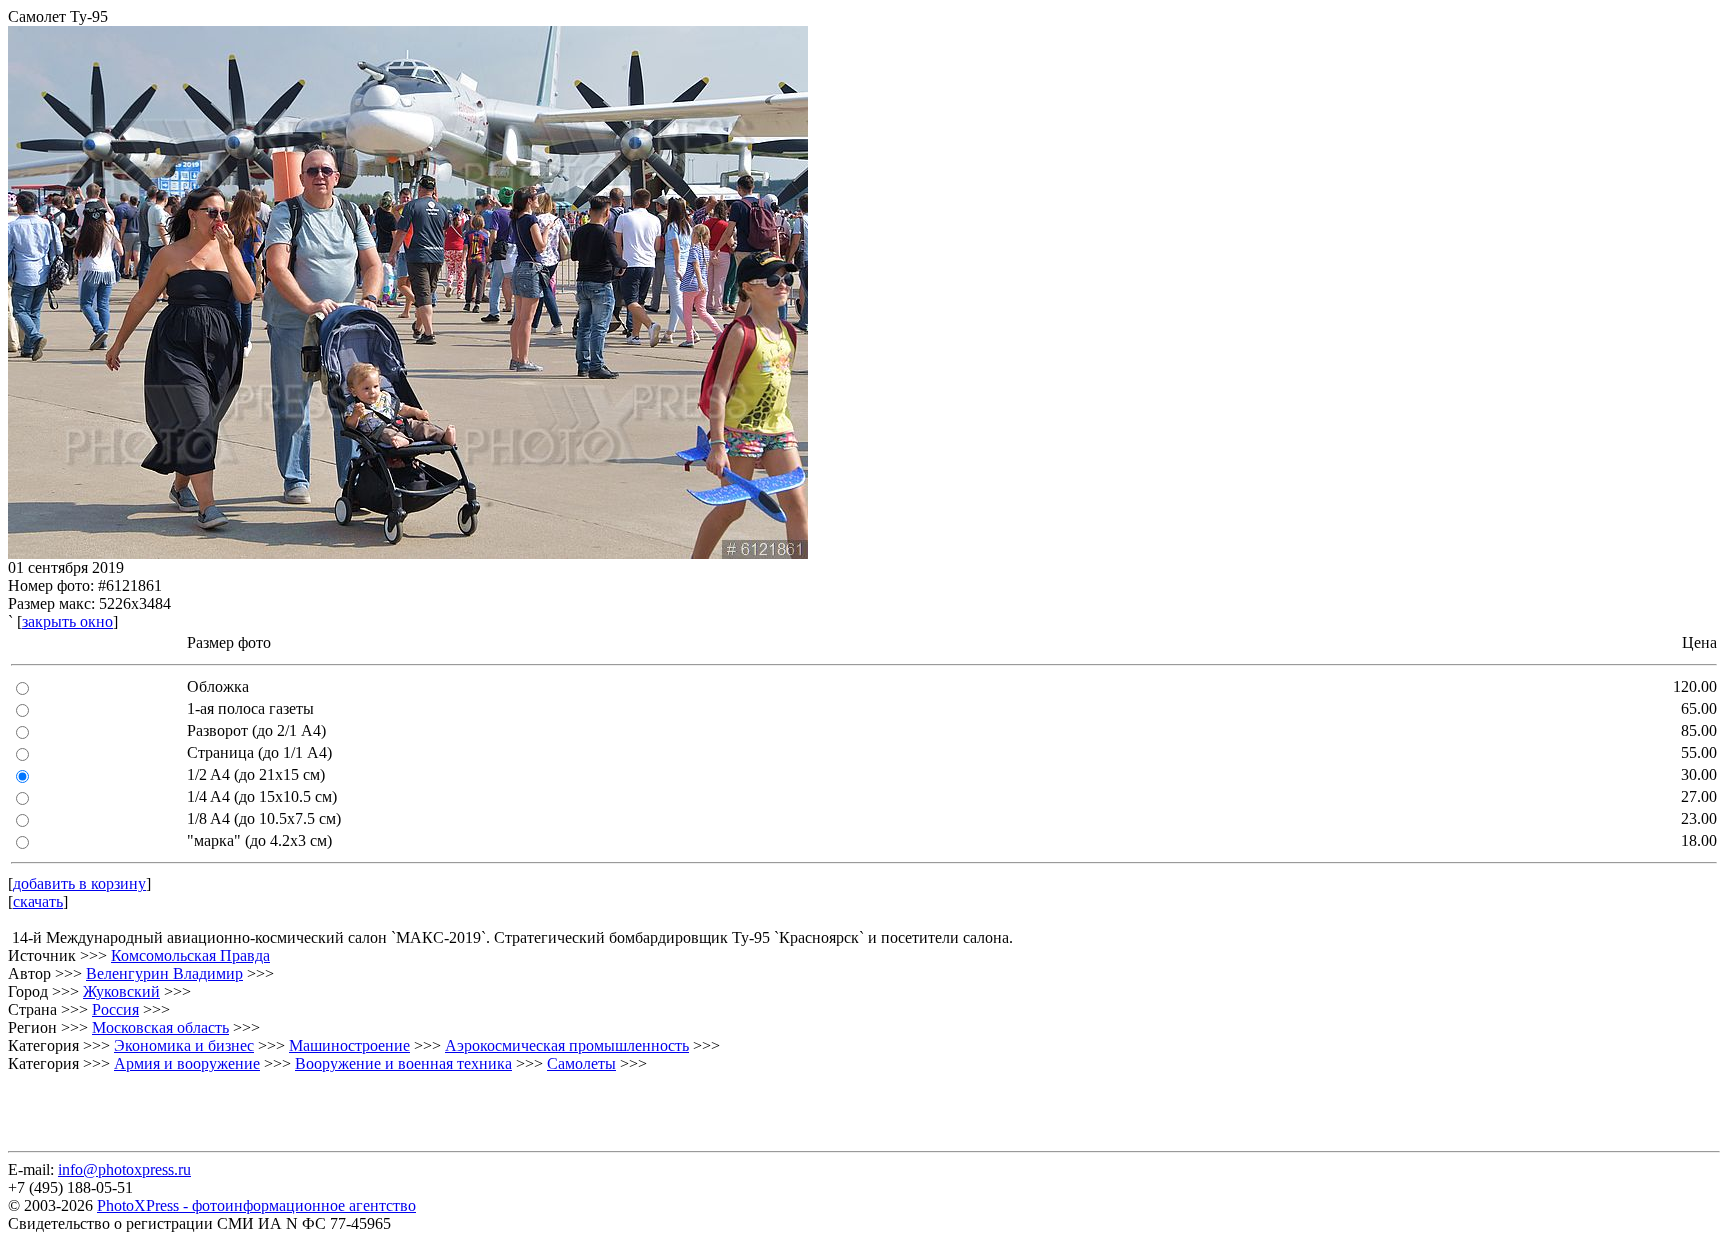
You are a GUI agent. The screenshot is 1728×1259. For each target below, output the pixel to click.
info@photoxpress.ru (124, 1169)
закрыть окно (67, 621)
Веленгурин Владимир (164, 973)
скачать (38, 901)
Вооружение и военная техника (403, 1063)
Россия (115, 1009)
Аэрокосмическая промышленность (567, 1045)
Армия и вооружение (187, 1063)
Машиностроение (349, 1045)
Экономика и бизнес (184, 1045)
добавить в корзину (79, 883)
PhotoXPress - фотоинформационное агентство (256, 1205)
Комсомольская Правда (190, 955)
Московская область (160, 1027)
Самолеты (581, 1063)
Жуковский (121, 991)
